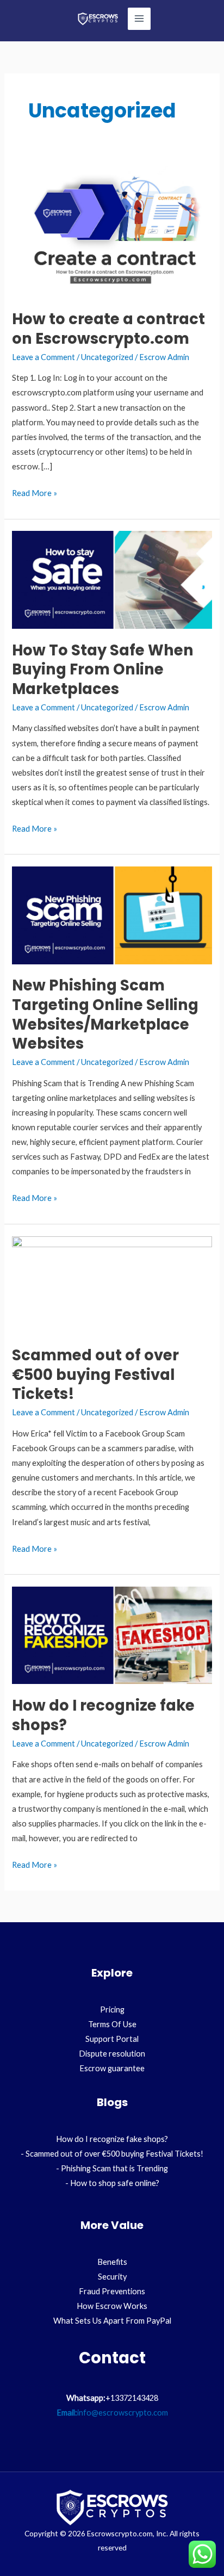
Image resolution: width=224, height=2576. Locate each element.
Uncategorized (107, 357)
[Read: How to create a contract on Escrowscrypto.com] (112, 229)
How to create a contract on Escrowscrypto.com (108, 329)
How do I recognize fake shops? (103, 1715)
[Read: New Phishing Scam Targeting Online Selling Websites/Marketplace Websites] (112, 915)
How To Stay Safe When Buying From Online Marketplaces (103, 670)
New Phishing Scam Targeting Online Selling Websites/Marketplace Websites (105, 1014)
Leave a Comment (43, 357)
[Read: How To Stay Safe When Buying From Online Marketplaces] (112, 579)
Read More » (35, 492)
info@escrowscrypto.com (123, 2413)
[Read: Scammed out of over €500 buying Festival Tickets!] (112, 1284)
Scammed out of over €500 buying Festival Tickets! (95, 1374)
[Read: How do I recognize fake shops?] (112, 1634)
